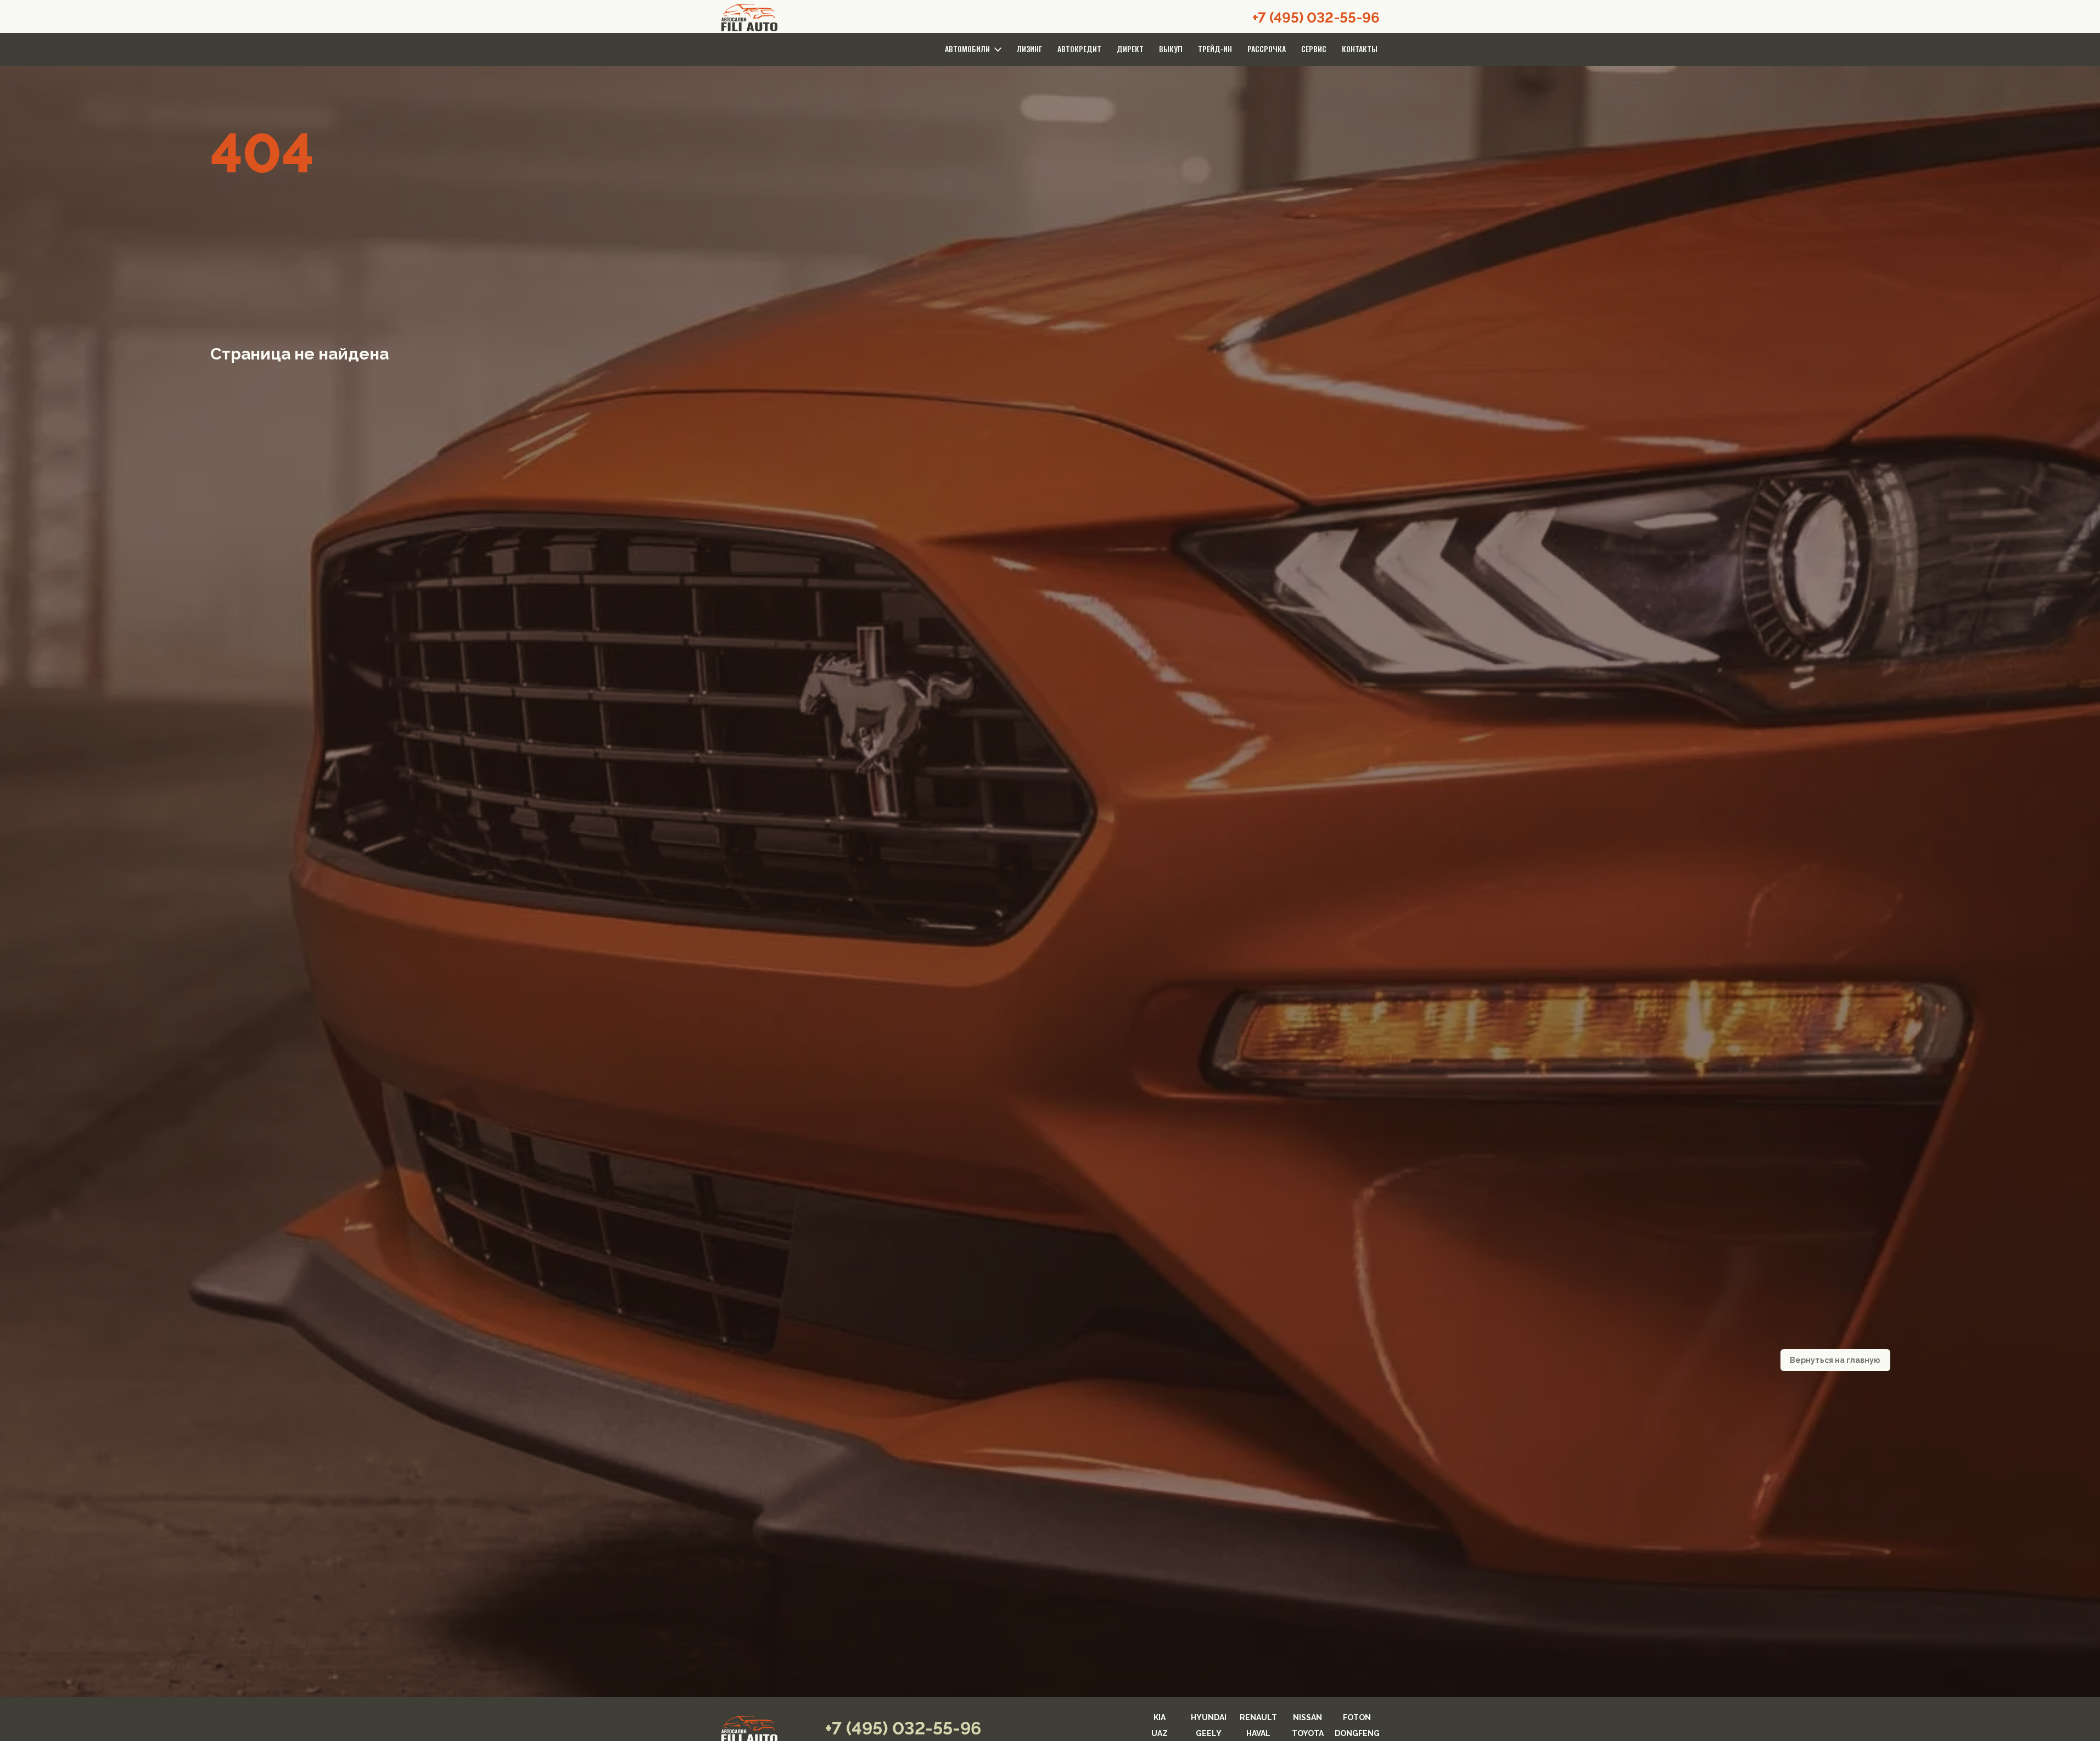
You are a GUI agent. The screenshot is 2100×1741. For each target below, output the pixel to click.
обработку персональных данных (988, 1024)
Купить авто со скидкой (1050, 1001)
